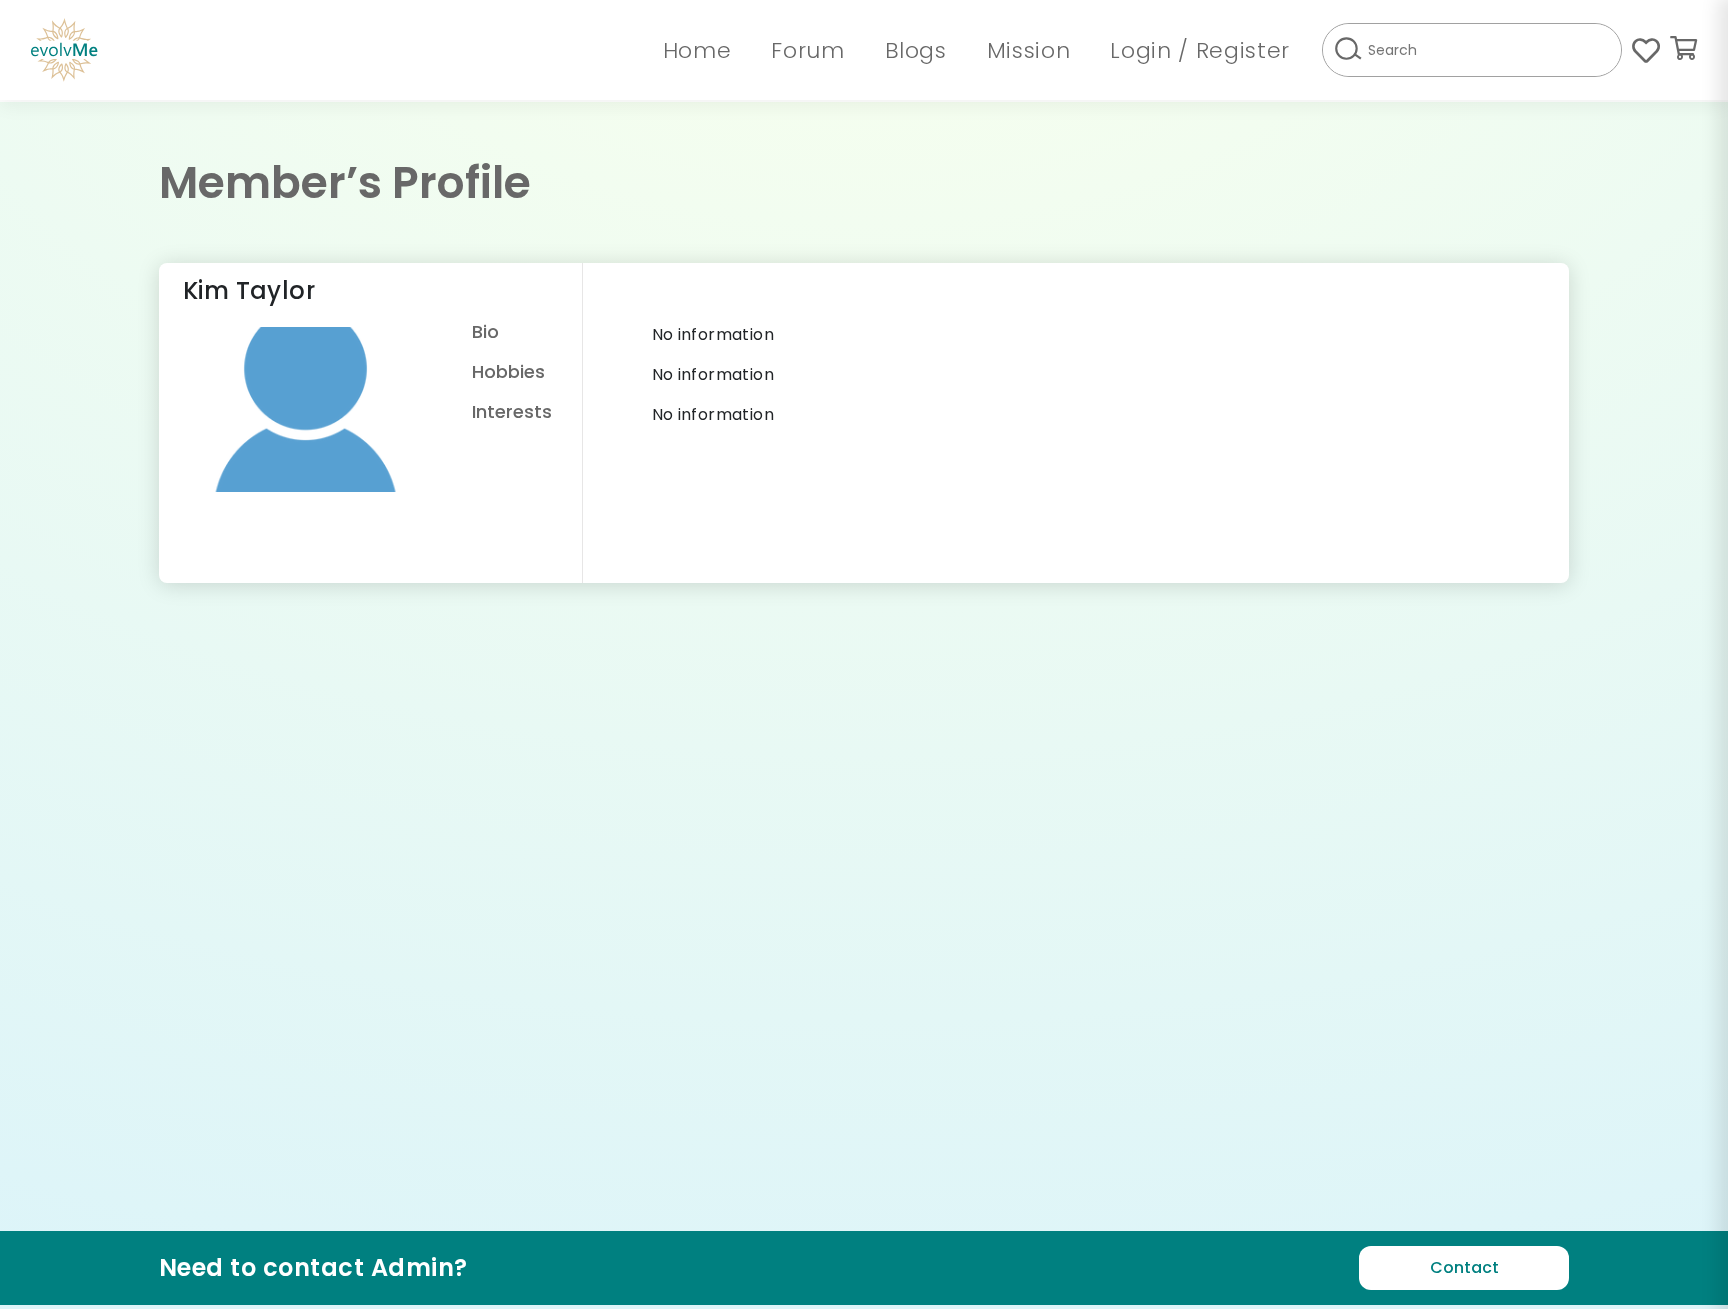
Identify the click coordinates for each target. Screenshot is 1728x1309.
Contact (1464, 1267)
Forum (807, 50)
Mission (1029, 50)
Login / (1152, 50)
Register (1243, 50)
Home (697, 50)
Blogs (916, 50)
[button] (1683, 50)
